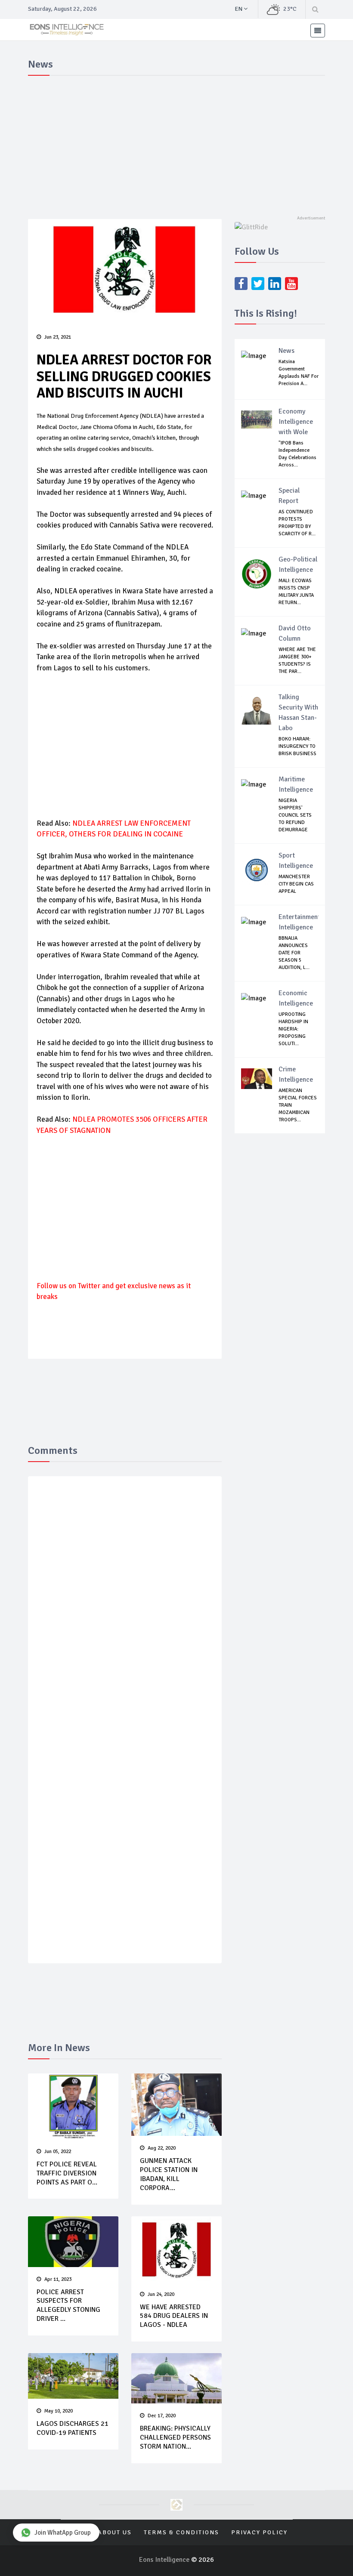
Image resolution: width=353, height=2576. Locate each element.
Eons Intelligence (165, 2560)
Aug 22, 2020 (162, 2148)
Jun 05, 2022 (58, 2152)
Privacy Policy (259, 2532)
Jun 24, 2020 (161, 2294)
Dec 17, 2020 (162, 2416)
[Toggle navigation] (318, 31)
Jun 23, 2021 (58, 337)
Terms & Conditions (181, 2532)
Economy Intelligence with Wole (296, 422)
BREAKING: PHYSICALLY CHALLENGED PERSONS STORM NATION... (175, 2437)
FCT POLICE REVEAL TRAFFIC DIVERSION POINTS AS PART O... (67, 2173)
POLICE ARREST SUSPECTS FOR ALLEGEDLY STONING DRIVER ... (68, 2305)
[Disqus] (125, 1608)
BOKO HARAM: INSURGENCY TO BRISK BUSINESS (297, 746)
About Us (115, 2532)
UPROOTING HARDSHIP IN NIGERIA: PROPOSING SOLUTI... (293, 1029)
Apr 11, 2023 (58, 2279)
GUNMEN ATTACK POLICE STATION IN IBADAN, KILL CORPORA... (169, 2174)
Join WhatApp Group (63, 2533)
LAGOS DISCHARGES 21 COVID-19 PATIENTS (73, 2428)
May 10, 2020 (59, 2411)
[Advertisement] (176, 144)
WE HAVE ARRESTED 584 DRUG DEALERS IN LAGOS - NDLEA (174, 2316)
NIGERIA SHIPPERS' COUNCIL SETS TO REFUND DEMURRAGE (295, 815)
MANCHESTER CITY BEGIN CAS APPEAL (296, 884)
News (286, 351)
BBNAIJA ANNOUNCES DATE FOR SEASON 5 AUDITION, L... (294, 953)
